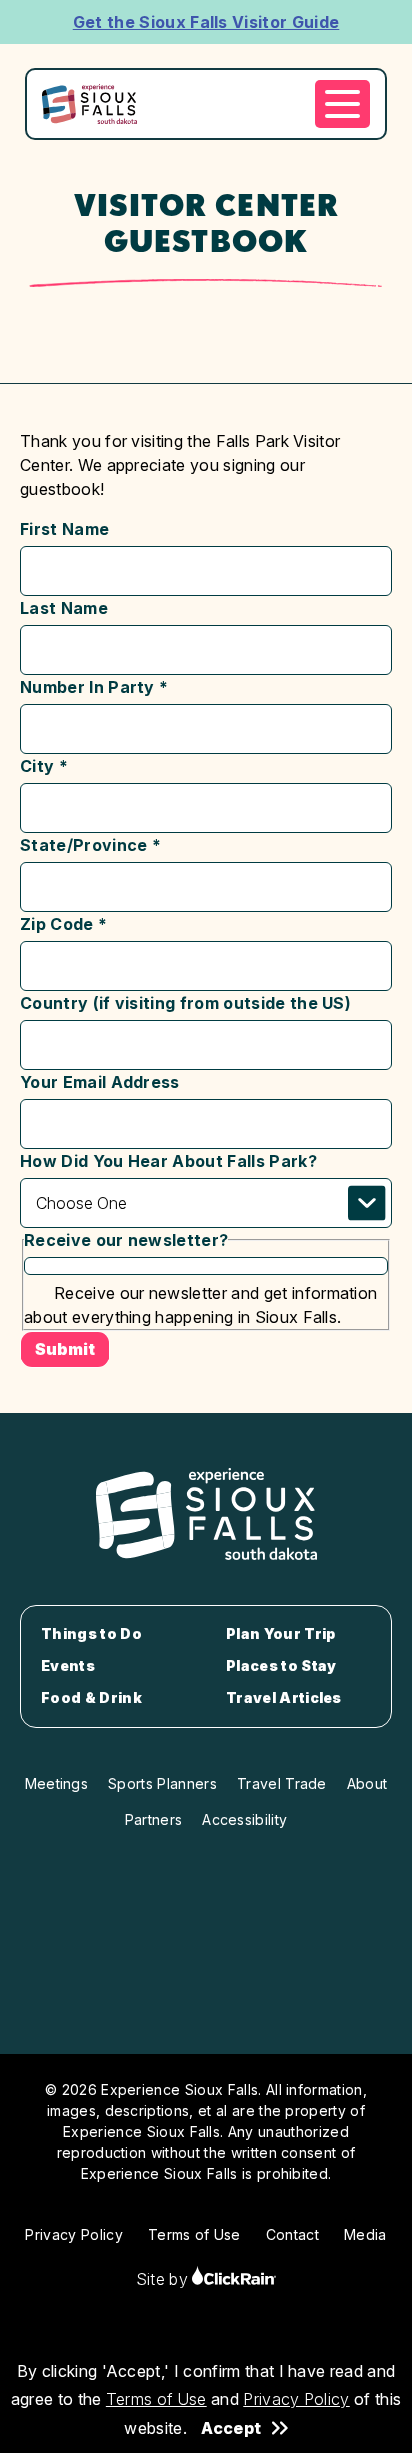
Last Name (64, 608)
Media (365, 2234)
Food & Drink (91, 1698)
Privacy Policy (296, 2399)
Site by (164, 2279)
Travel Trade (282, 1783)
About (367, 1783)
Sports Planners (162, 1783)
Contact (292, 2234)
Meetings (57, 1783)
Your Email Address (100, 1082)
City (44, 766)
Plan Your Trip (280, 1634)
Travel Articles (284, 1698)
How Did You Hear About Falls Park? (168, 1161)
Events (68, 1666)
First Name (64, 529)
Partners (154, 1819)
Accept (231, 2428)
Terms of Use (156, 2399)
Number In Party (94, 687)
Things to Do (91, 1634)
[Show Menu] (342, 104)
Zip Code (63, 924)
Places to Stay (281, 1666)
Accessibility (244, 1819)
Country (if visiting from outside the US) (185, 1003)
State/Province (90, 845)
